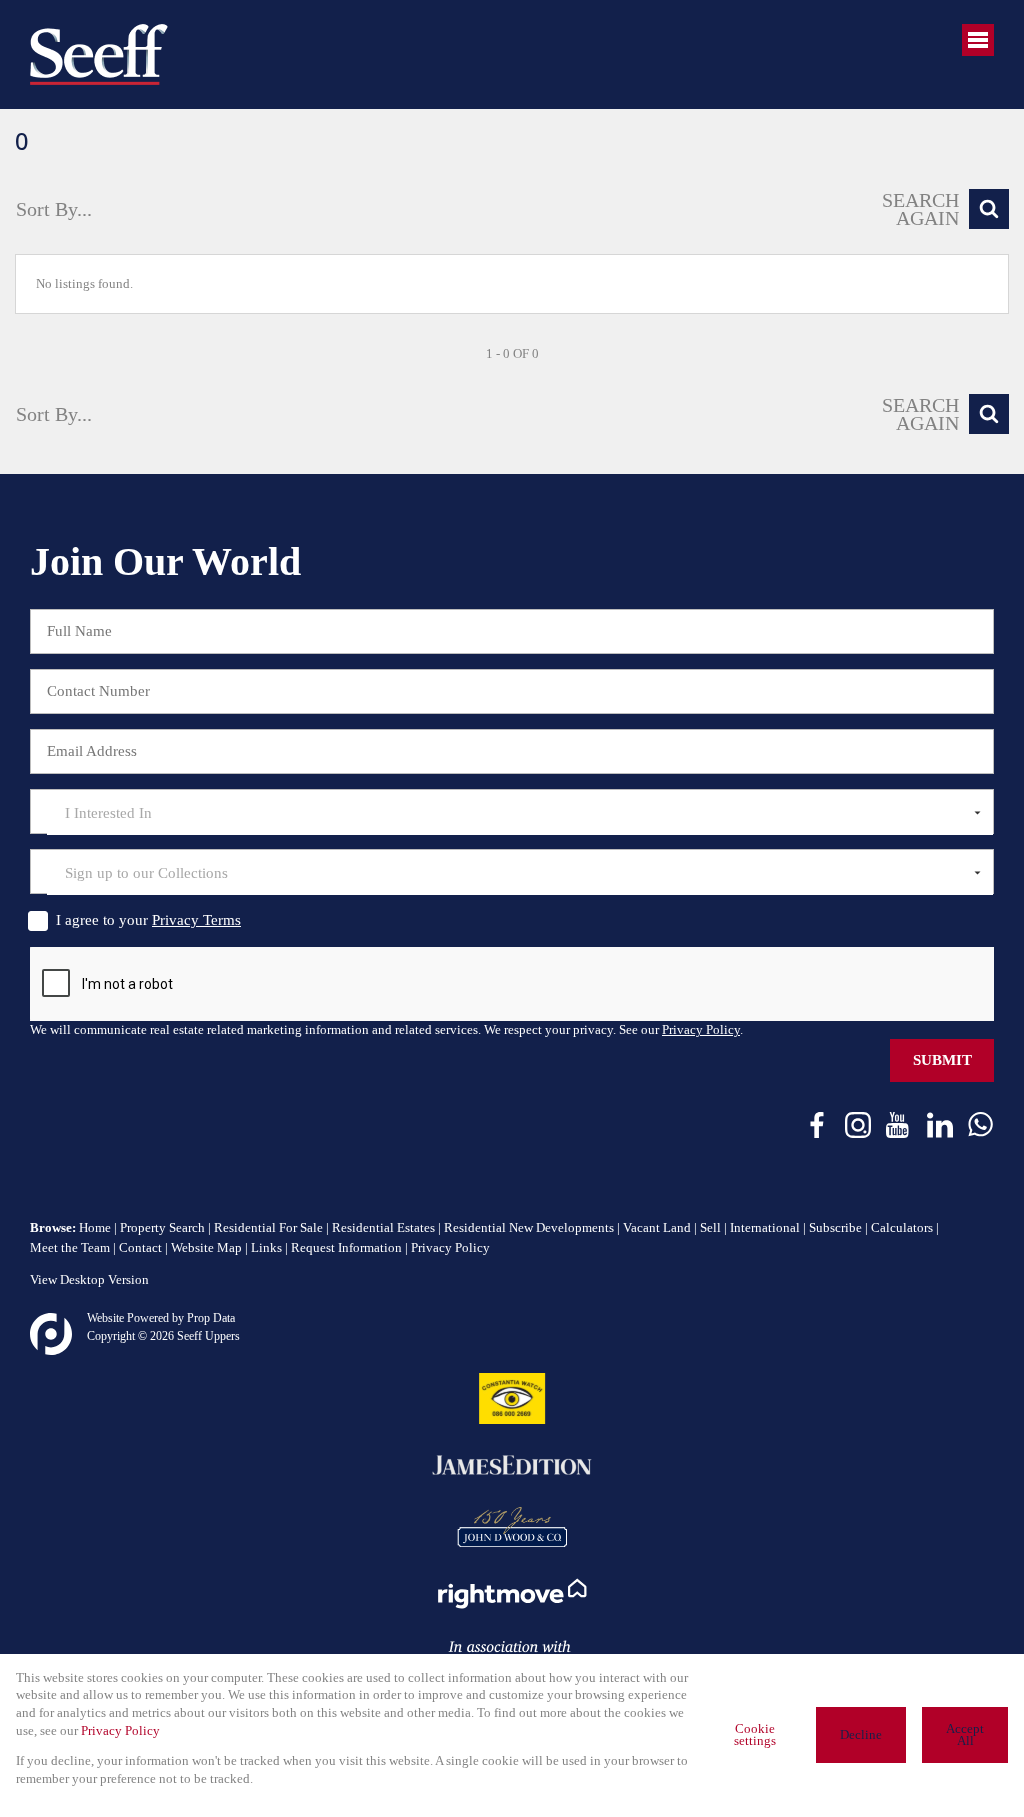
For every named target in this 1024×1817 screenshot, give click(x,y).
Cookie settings (755, 1735)
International (765, 1228)
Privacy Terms (196, 920)
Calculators (902, 1228)
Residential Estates (383, 1228)
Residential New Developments (529, 1228)
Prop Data (211, 1318)
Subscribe (835, 1228)
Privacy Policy (701, 1029)
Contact (140, 1248)
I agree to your (148, 920)
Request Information (346, 1248)
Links (266, 1248)
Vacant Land (657, 1228)
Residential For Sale (268, 1228)
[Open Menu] (978, 40)
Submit (942, 1060)
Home (95, 1228)
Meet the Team (70, 1248)
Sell (710, 1228)
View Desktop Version (89, 1280)
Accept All (965, 1735)
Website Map (206, 1248)
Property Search (162, 1228)
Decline (861, 1735)
